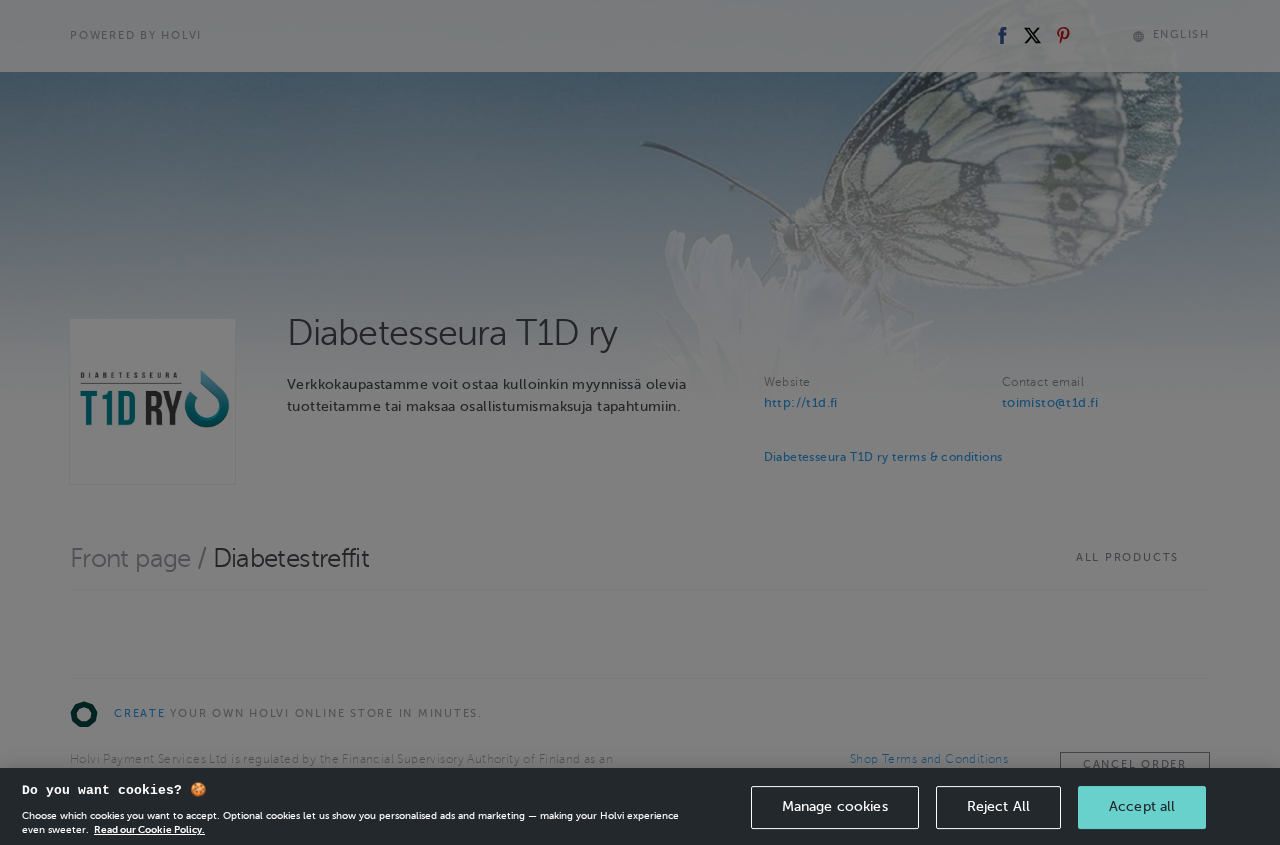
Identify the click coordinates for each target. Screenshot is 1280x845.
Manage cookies (835, 806)
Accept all (1142, 806)
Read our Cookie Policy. (149, 829)
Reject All (998, 806)
